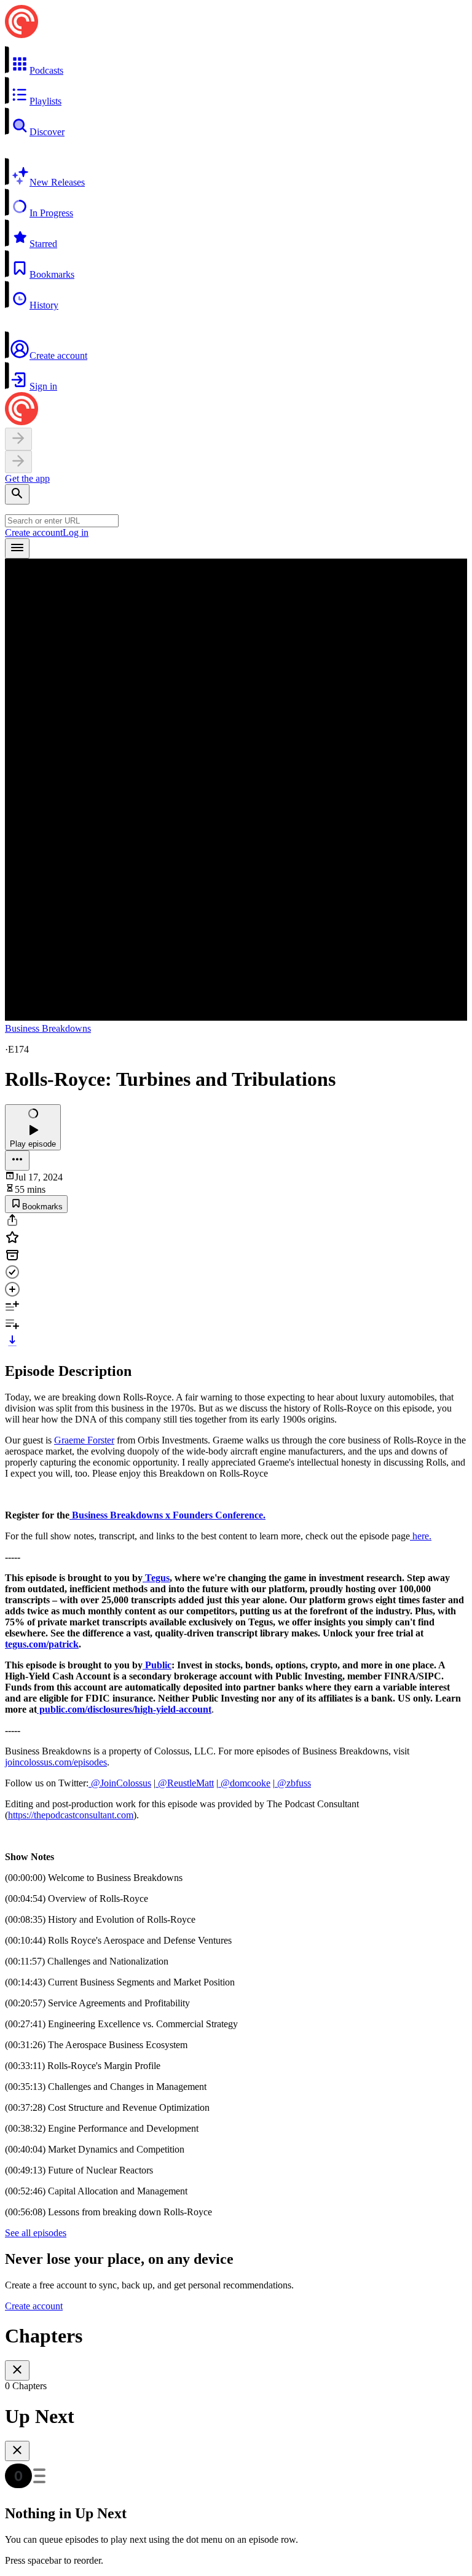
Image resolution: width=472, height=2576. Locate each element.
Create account (34, 532)
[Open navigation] (17, 548)
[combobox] (62, 521)
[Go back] (18, 439)
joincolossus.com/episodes (56, 1762)
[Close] (17, 2370)
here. (421, 1536)
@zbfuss (293, 1783)
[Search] (17, 494)
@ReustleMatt (185, 1783)
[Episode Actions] (17, 1160)
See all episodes (36, 2233)
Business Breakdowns (48, 1028)
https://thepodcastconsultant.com (71, 1815)
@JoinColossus (120, 1783)
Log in (76, 532)
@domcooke (244, 1783)
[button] (236, 61)
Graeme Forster (84, 1440)
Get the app (27, 478)
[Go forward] (18, 462)
